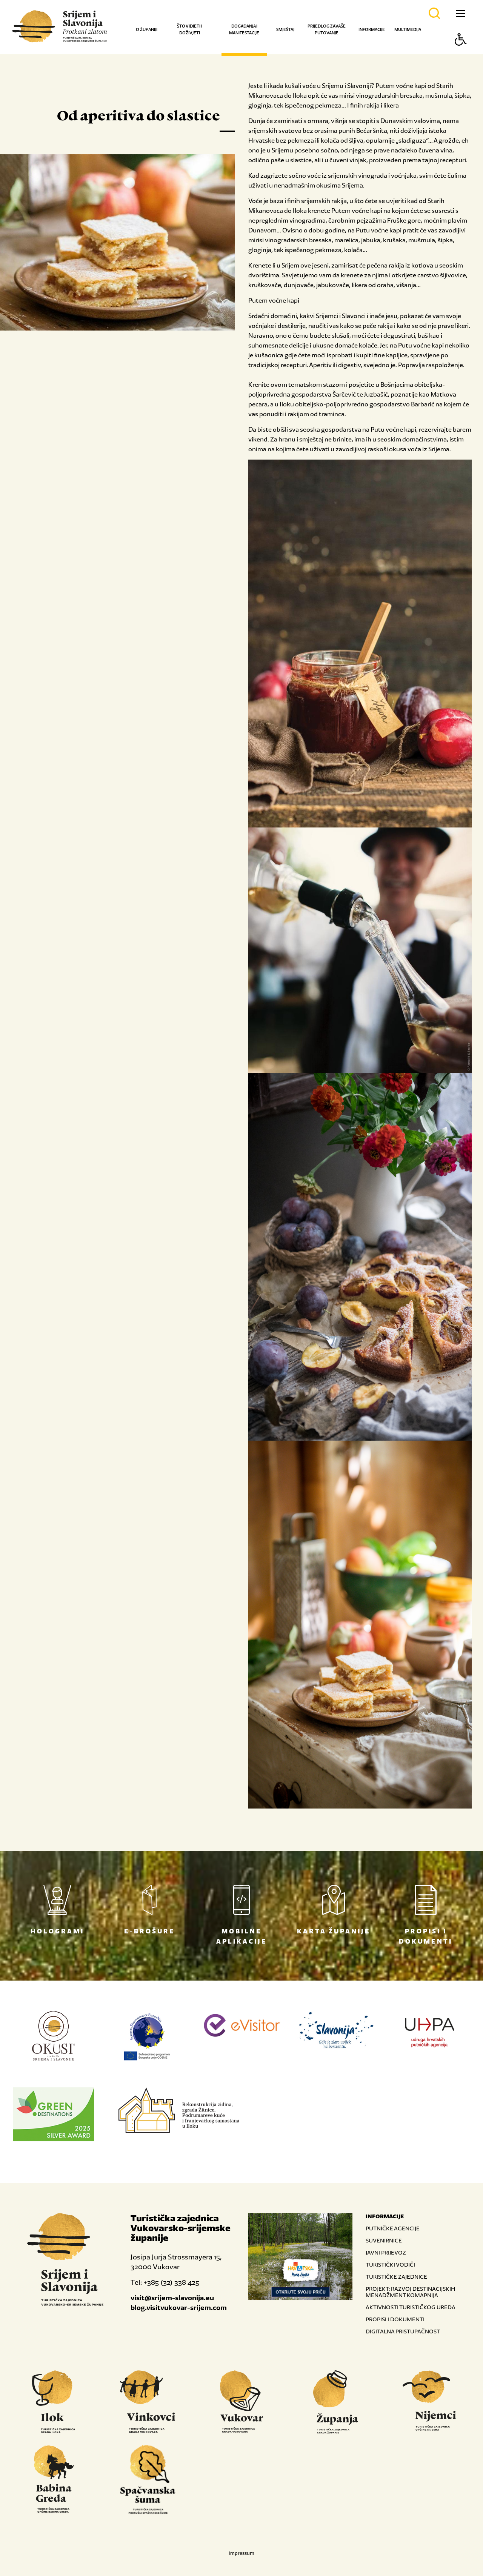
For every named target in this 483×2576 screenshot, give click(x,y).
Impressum (241, 2553)
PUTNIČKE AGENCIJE (393, 2228)
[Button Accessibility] (461, 53)
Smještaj (285, 29)
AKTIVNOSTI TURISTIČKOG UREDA (411, 2307)
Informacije (372, 29)
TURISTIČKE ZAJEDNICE (396, 2277)
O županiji (147, 29)
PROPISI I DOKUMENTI (395, 2319)
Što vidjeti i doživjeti (190, 29)
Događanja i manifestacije (244, 29)
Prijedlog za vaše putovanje (327, 29)
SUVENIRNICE (384, 2240)
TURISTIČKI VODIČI (390, 2265)
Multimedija (408, 29)
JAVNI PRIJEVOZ (386, 2252)
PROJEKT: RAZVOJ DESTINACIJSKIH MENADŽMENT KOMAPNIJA (410, 2292)
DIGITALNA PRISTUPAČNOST (403, 2331)
